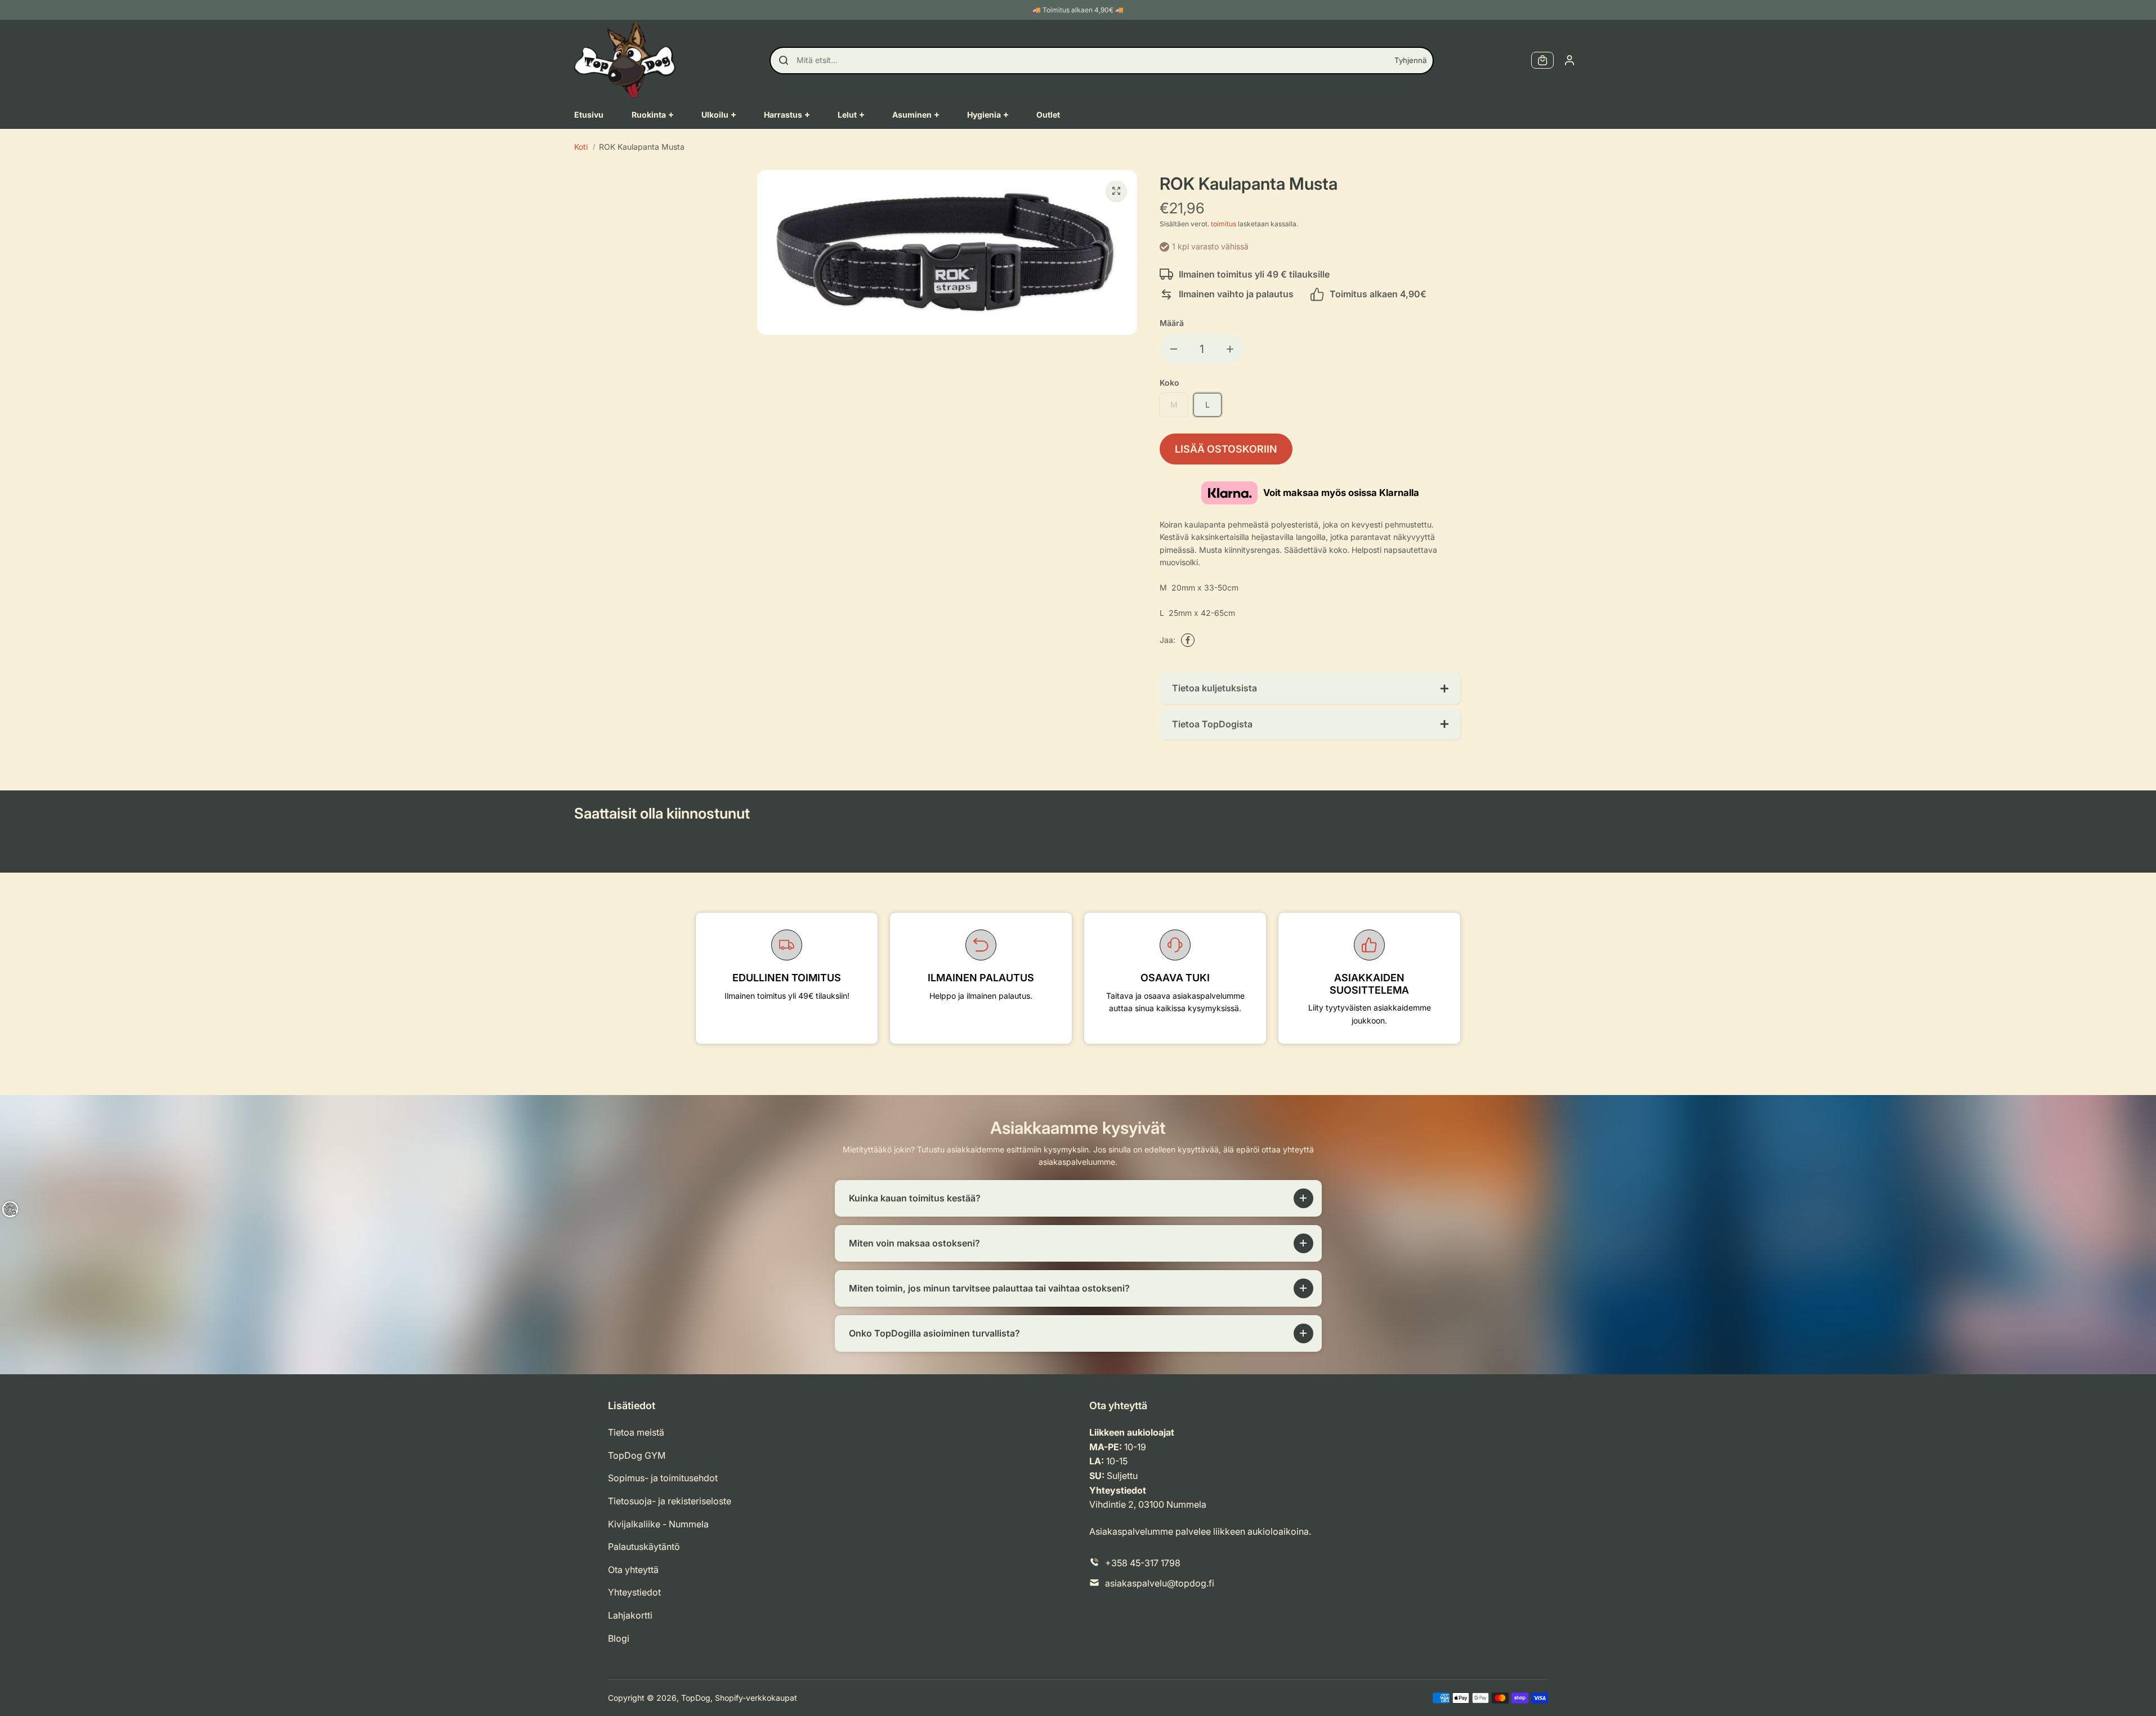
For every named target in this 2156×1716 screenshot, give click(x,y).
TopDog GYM (637, 1455)
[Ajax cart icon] (1542, 60)
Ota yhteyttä (633, 1570)
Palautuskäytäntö (644, 1547)
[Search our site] (784, 60)
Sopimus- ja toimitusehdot (663, 1478)
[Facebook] (1188, 640)
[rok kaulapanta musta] (1116, 191)
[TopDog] (625, 60)
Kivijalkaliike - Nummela (658, 1524)
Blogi (619, 1638)
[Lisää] (1230, 349)
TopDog (696, 1698)
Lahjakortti (630, 1615)
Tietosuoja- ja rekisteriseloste (670, 1501)
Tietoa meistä (636, 1432)
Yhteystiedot (634, 1592)
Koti (581, 147)
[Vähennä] (1174, 349)
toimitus (1224, 224)
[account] (1569, 60)
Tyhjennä (1410, 60)
